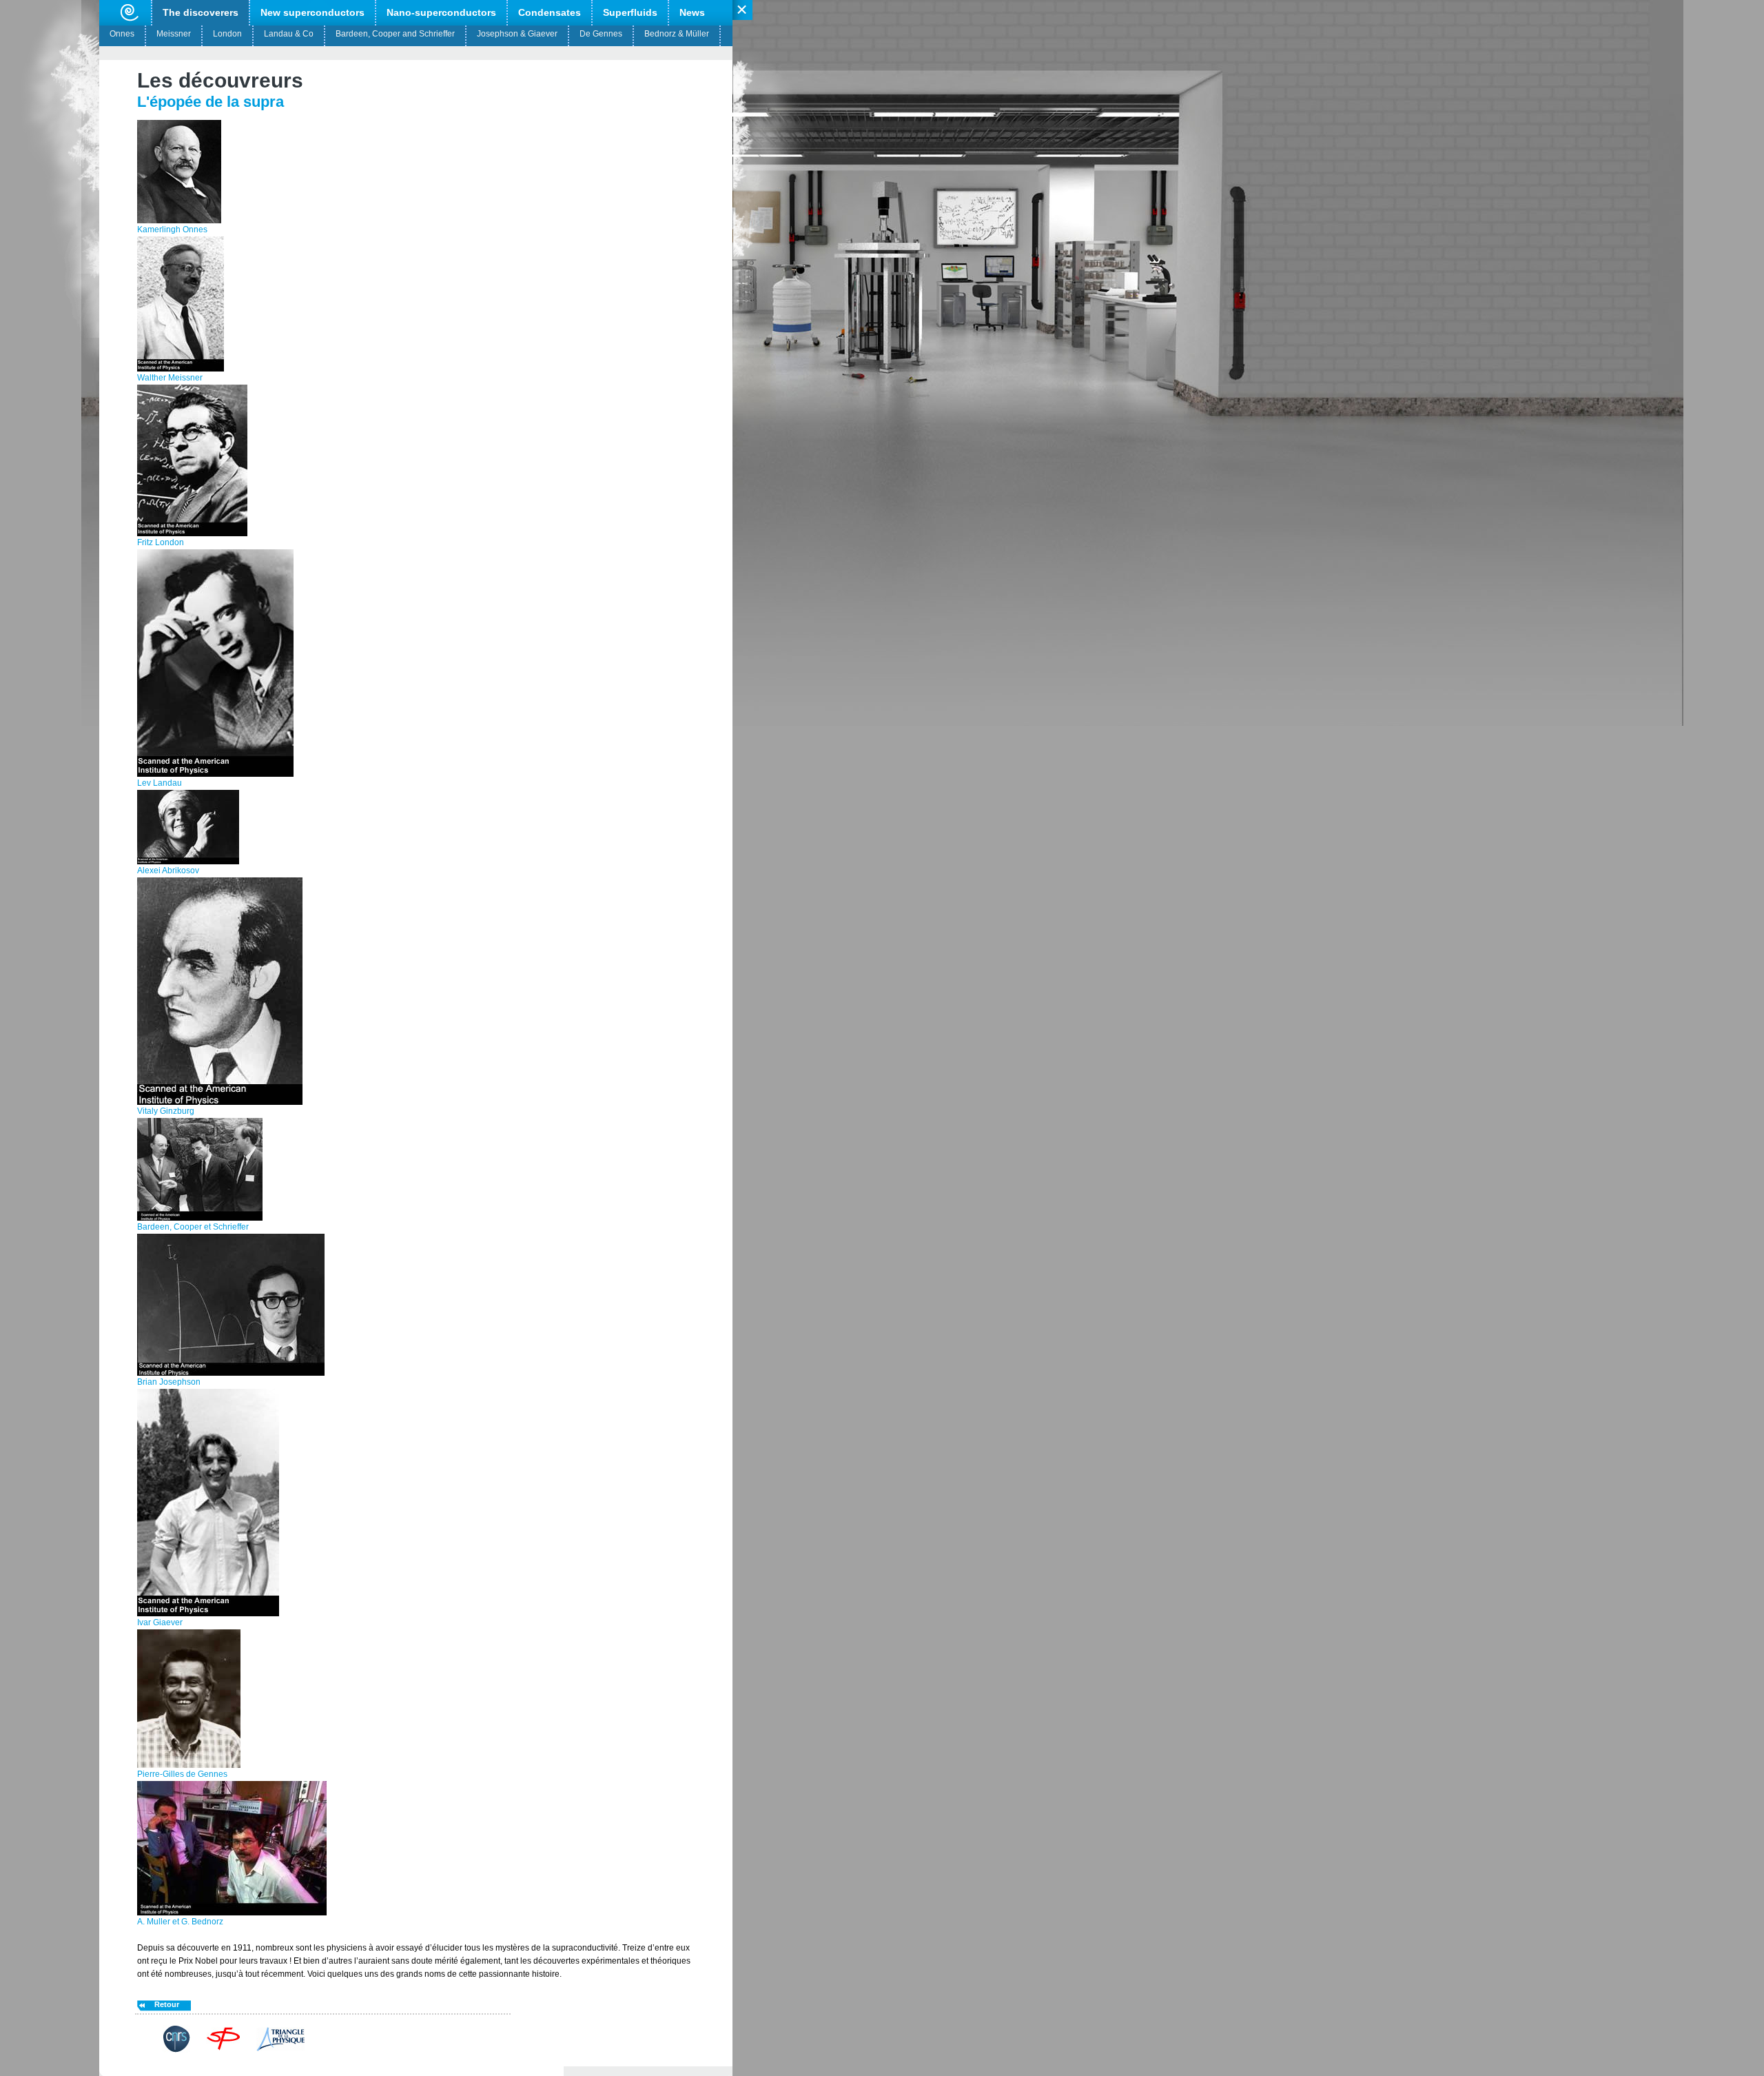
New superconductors (312, 12)
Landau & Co (289, 34)
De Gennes (601, 34)
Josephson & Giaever (517, 34)
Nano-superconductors (441, 12)
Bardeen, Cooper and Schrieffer (395, 34)
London (227, 34)
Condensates (550, 12)
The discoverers (201, 12)
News (692, 12)
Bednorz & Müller (677, 34)
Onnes (122, 34)
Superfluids (630, 12)
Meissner (174, 34)
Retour (167, 2004)
